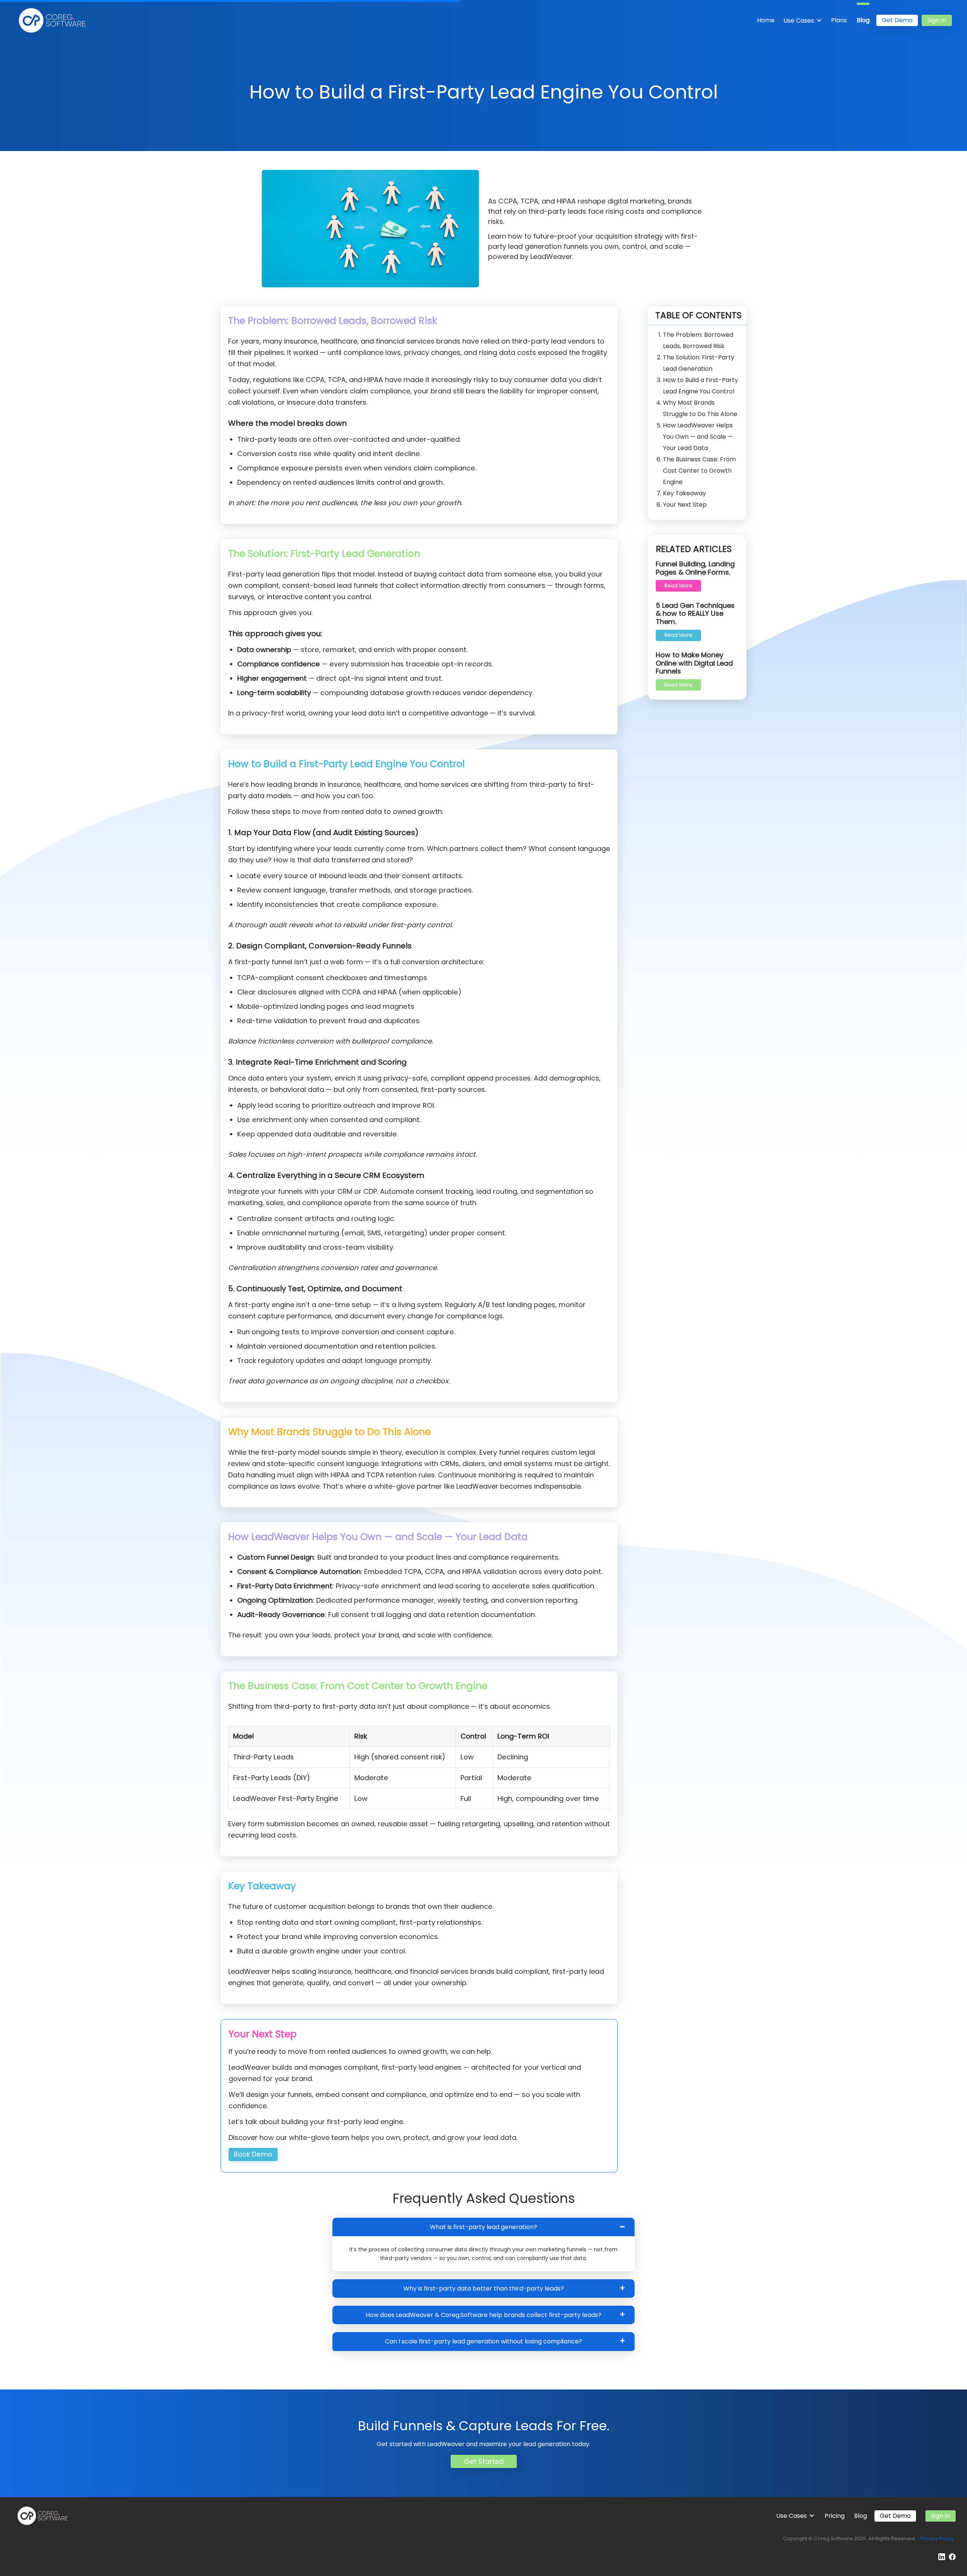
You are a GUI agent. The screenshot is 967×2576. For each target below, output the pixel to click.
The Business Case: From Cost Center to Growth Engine (699, 471)
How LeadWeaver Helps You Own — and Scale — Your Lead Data (698, 437)
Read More (678, 586)
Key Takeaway (684, 493)
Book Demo (253, 2154)
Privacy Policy (937, 2538)
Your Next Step (685, 505)
